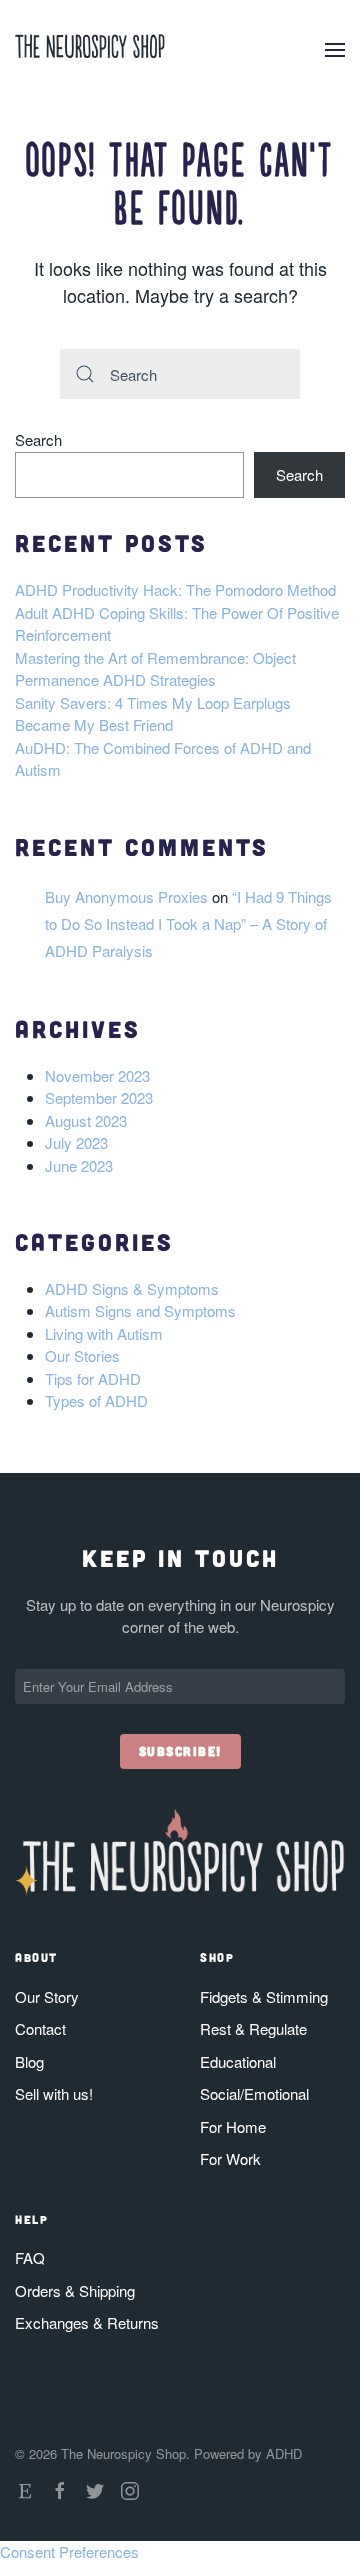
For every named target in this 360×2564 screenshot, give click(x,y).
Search (38, 439)
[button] (335, 50)
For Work (230, 2158)
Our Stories (82, 1355)
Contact (40, 2028)
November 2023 (97, 1075)
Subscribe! (180, 1751)
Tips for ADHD (93, 1378)
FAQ (30, 2257)
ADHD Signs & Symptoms (132, 1288)
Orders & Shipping (75, 2290)
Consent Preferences (69, 2551)
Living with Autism (104, 1333)
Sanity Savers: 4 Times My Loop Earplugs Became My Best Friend (153, 714)
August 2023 (86, 1120)
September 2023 (99, 1097)
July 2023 (76, 1142)
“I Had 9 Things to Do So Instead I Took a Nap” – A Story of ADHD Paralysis (188, 923)
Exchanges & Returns (87, 2322)
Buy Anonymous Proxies (126, 896)
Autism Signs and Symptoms (140, 1310)
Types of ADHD (96, 1400)
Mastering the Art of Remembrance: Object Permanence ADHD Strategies (155, 669)
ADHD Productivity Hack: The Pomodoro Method (175, 589)
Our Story (47, 1996)
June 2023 (79, 1165)
